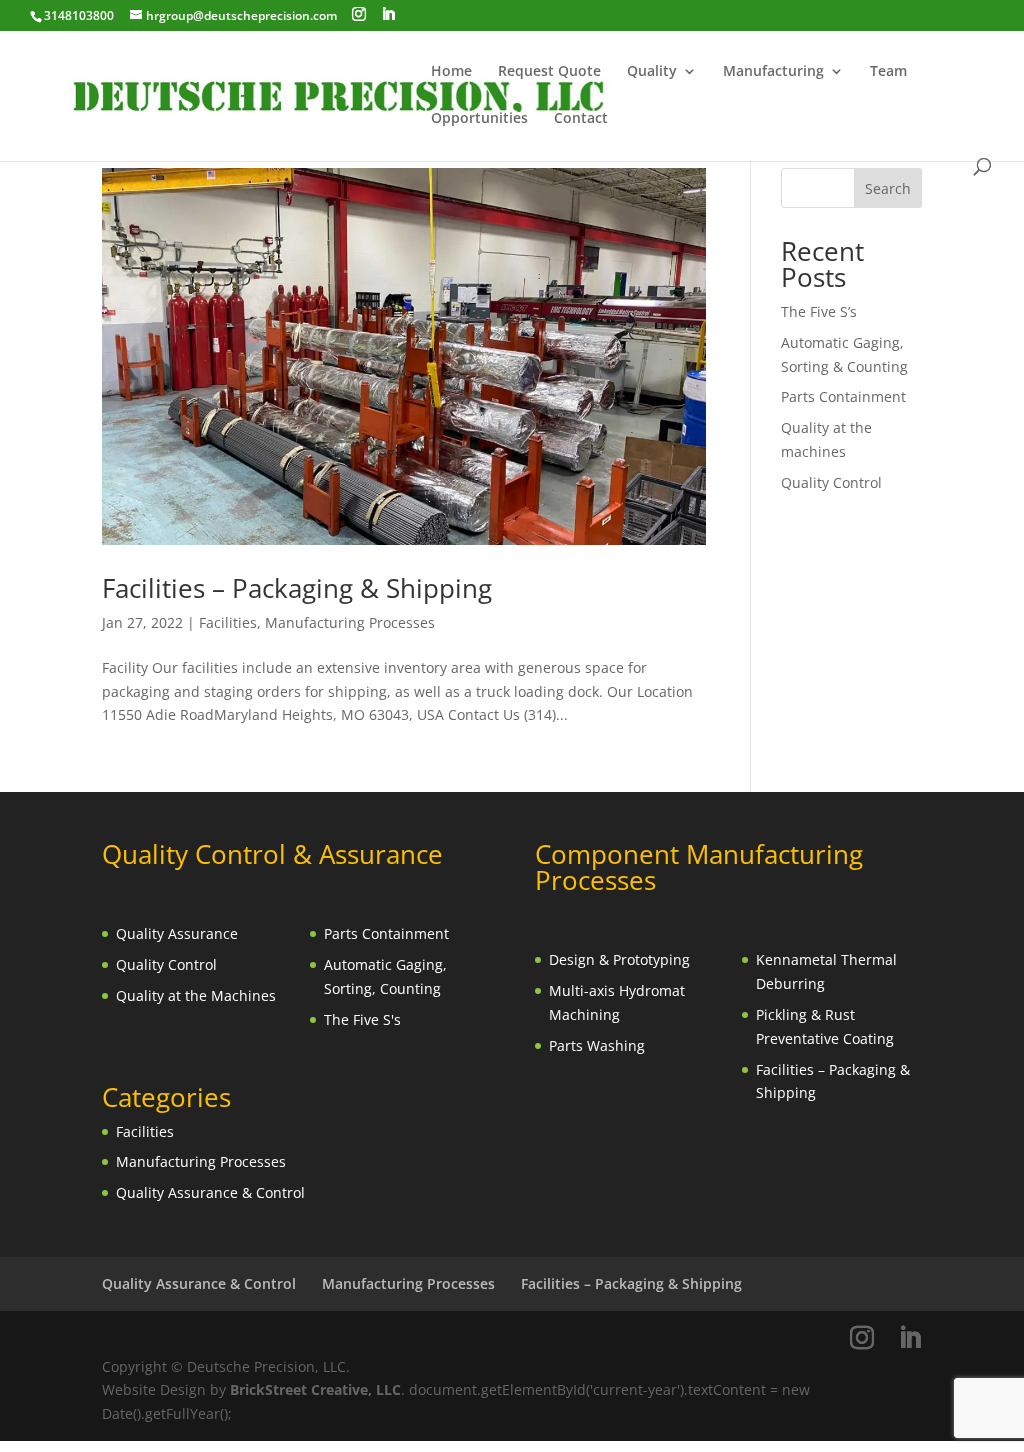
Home (451, 72)
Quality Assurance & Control (210, 1192)
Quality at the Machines (196, 995)
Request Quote (549, 72)
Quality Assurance (177, 933)
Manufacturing (773, 72)
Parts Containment (843, 396)
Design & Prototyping (619, 959)
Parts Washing (597, 1045)
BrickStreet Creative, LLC (315, 1389)
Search (888, 188)
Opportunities (479, 119)
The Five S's (362, 1019)
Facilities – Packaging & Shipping (297, 588)
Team (888, 72)
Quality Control (831, 482)
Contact (581, 119)
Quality (652, 72)
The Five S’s (819, 311)
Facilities (228, 622)
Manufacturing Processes (350, 622)
